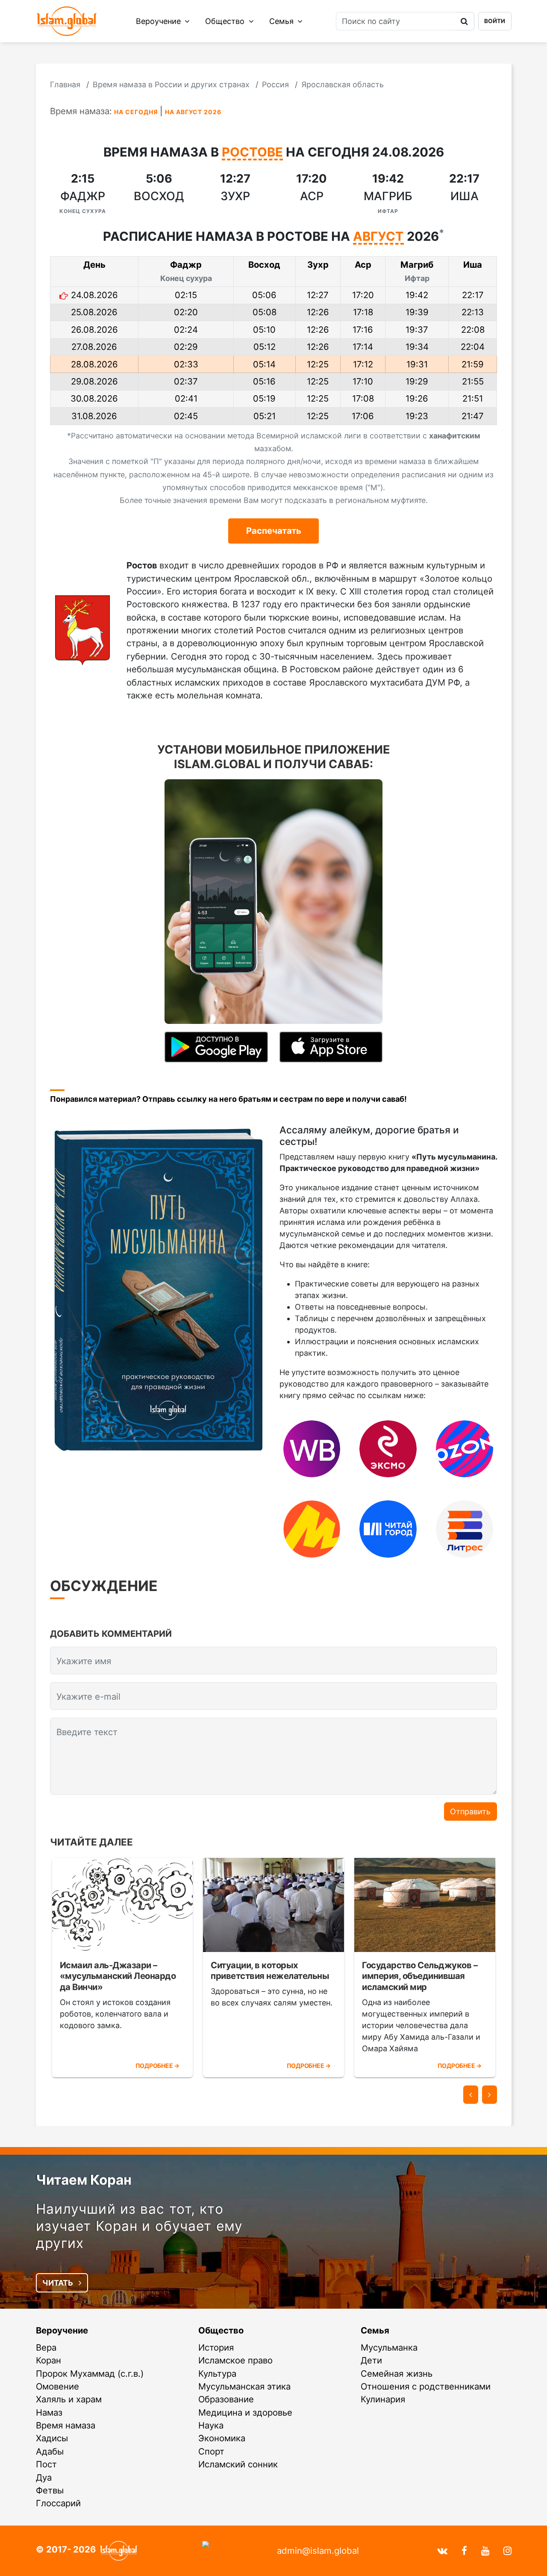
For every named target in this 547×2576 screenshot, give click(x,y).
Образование (226, 2399)
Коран (49, 2360)
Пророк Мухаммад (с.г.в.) (90, 2373)
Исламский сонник (238, 2464)
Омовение (57, 2386)
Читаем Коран (84, 2180)
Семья (282, 21)
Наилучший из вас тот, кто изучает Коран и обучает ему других (139, 2226)
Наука (211, 2425)
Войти (495, 21)
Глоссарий (58, 2503)
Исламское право (235, 2360)
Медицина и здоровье (245, 2412)
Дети (371, 2360)
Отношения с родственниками (426, 2386)
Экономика (222, 2438)
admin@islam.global (318, 2551)
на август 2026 (193, 112)
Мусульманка (389, 2347)
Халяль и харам (69, 2399)
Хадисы (52, 2438)
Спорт (211, 2451)
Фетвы (50, 2490)
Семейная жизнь (397, 2373)
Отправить (470, 1811)
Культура (217, 2373)
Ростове (252, 153)
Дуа (44, 2477)
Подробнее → (157, 2066)
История (216, 2347)
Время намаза (66, 2425)
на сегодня (136, 112)
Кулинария (383, 2399)
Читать (59, 2283)
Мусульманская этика (244, 2386)
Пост (46, 2464)
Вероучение (159, 21)
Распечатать (274, 531)
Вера (46, 2347)
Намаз (49, 2412)
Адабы (50, 2451)
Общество (226, 21)
